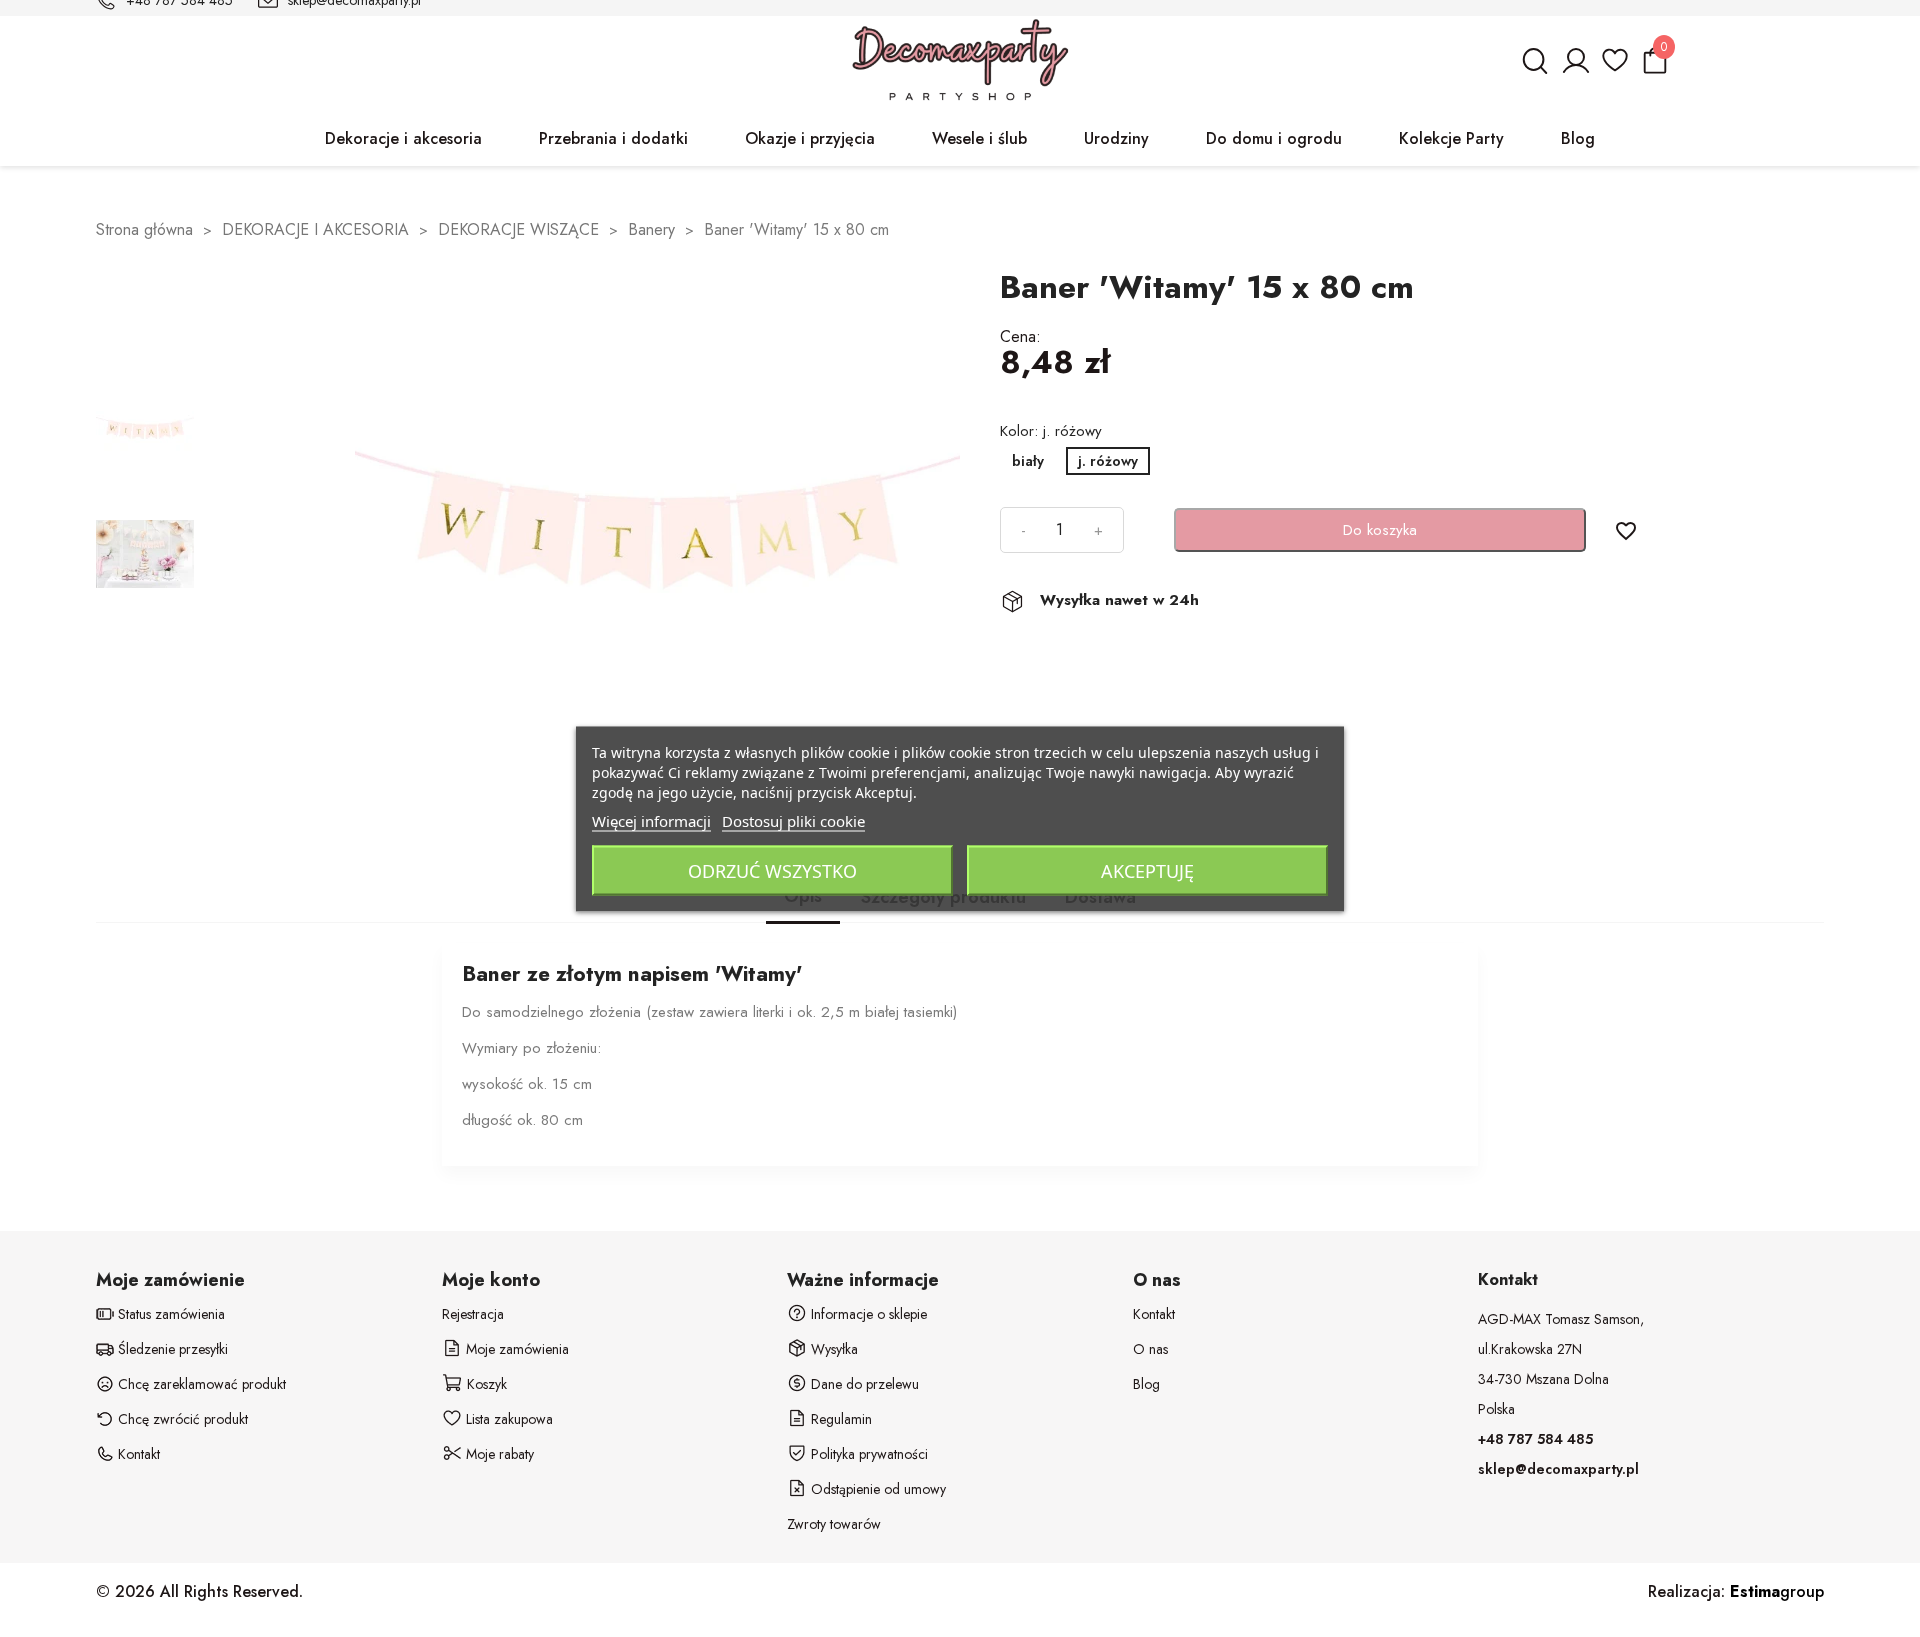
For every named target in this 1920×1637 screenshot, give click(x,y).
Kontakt (1154, 1314)
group (1777, 1591)
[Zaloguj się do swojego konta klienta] (1575, 69)
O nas (1150, 1349)
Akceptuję (1147, 870)
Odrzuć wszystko (772, 870)
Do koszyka (1380, 530)
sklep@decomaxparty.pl (1558, 1469)
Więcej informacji (651, 820)
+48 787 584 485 (1535, 1439)
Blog (1146, 1384)
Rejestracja (473, 1314)
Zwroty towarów (834, 1524)
